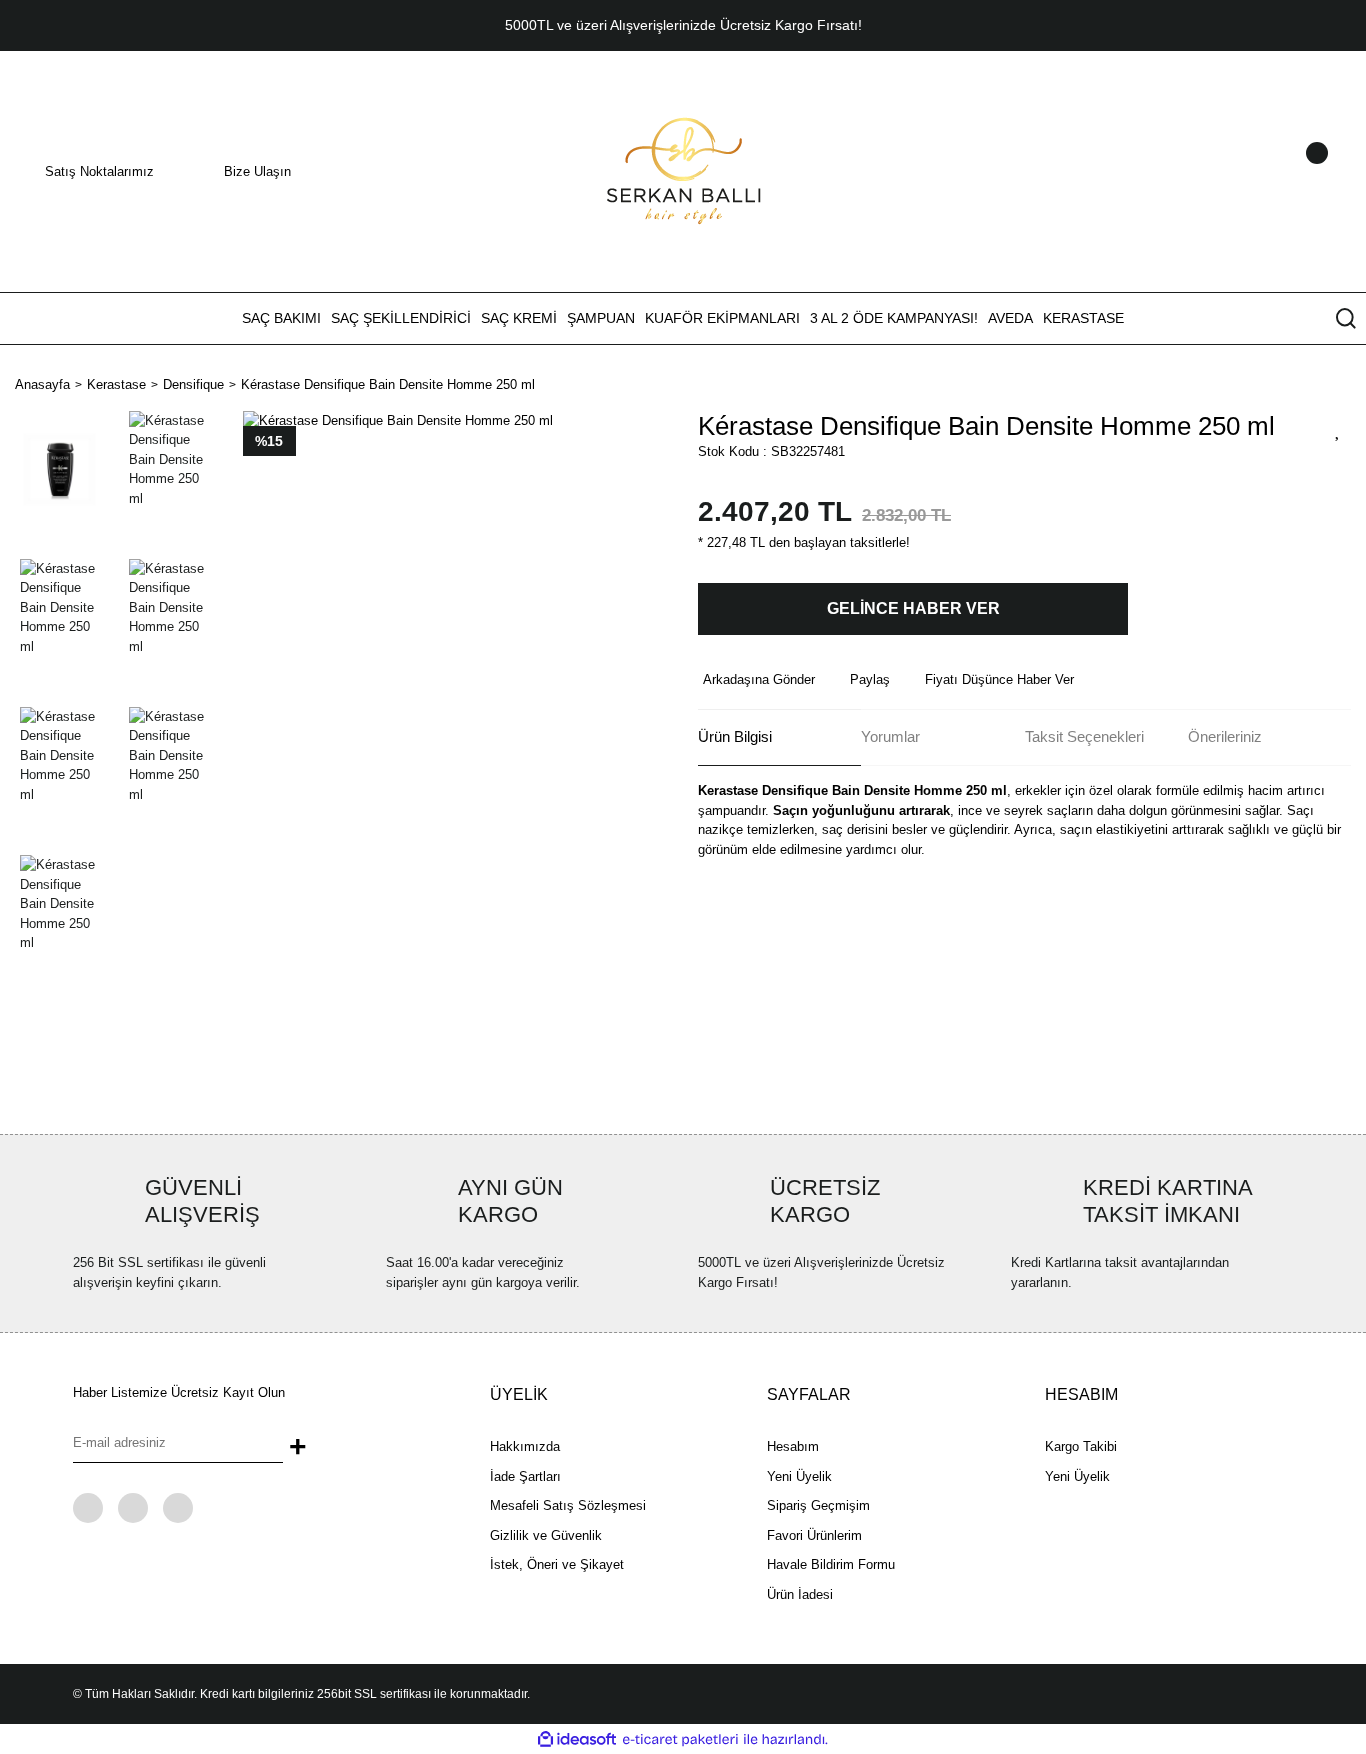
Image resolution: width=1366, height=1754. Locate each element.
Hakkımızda (525, 1446)
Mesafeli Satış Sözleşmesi (568, 1505)
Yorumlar (890, 736)
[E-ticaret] (680, 1740)
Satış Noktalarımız (99, 171)
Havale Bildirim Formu (831, 1564)
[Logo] (683, 170)
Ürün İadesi (800, 1594)
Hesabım (793, 1446)
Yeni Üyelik (799, 1476)
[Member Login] (1291, 172)
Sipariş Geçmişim (818, 1505)
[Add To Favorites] (1338, 429)
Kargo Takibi (1081, 1446)
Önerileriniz (1225, 736)
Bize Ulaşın (257, 171)
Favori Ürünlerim (814, 1535)
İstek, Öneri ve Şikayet (557, 1564)
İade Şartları (525, 1476)
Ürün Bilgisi (735, 736)
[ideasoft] (577, 1740)
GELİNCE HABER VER (913, 608)
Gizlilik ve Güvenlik (546, 1535)
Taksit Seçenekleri (1084, 736)
